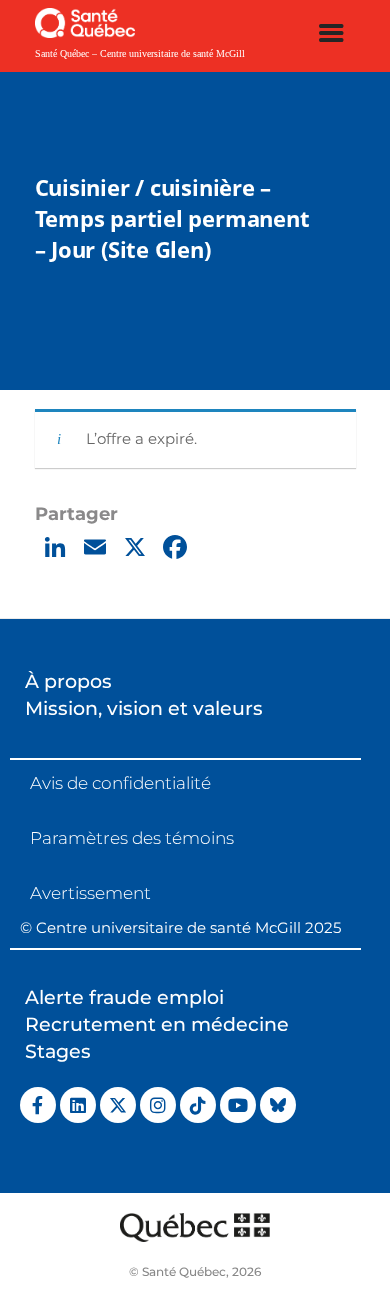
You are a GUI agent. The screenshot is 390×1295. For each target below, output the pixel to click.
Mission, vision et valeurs (144, 708)
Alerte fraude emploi (124, 997)
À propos (68, 681)
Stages (58, 1051)
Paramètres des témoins (132, 838)
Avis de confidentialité (120, 783)
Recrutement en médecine (157, 1024)
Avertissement (90, 893)
